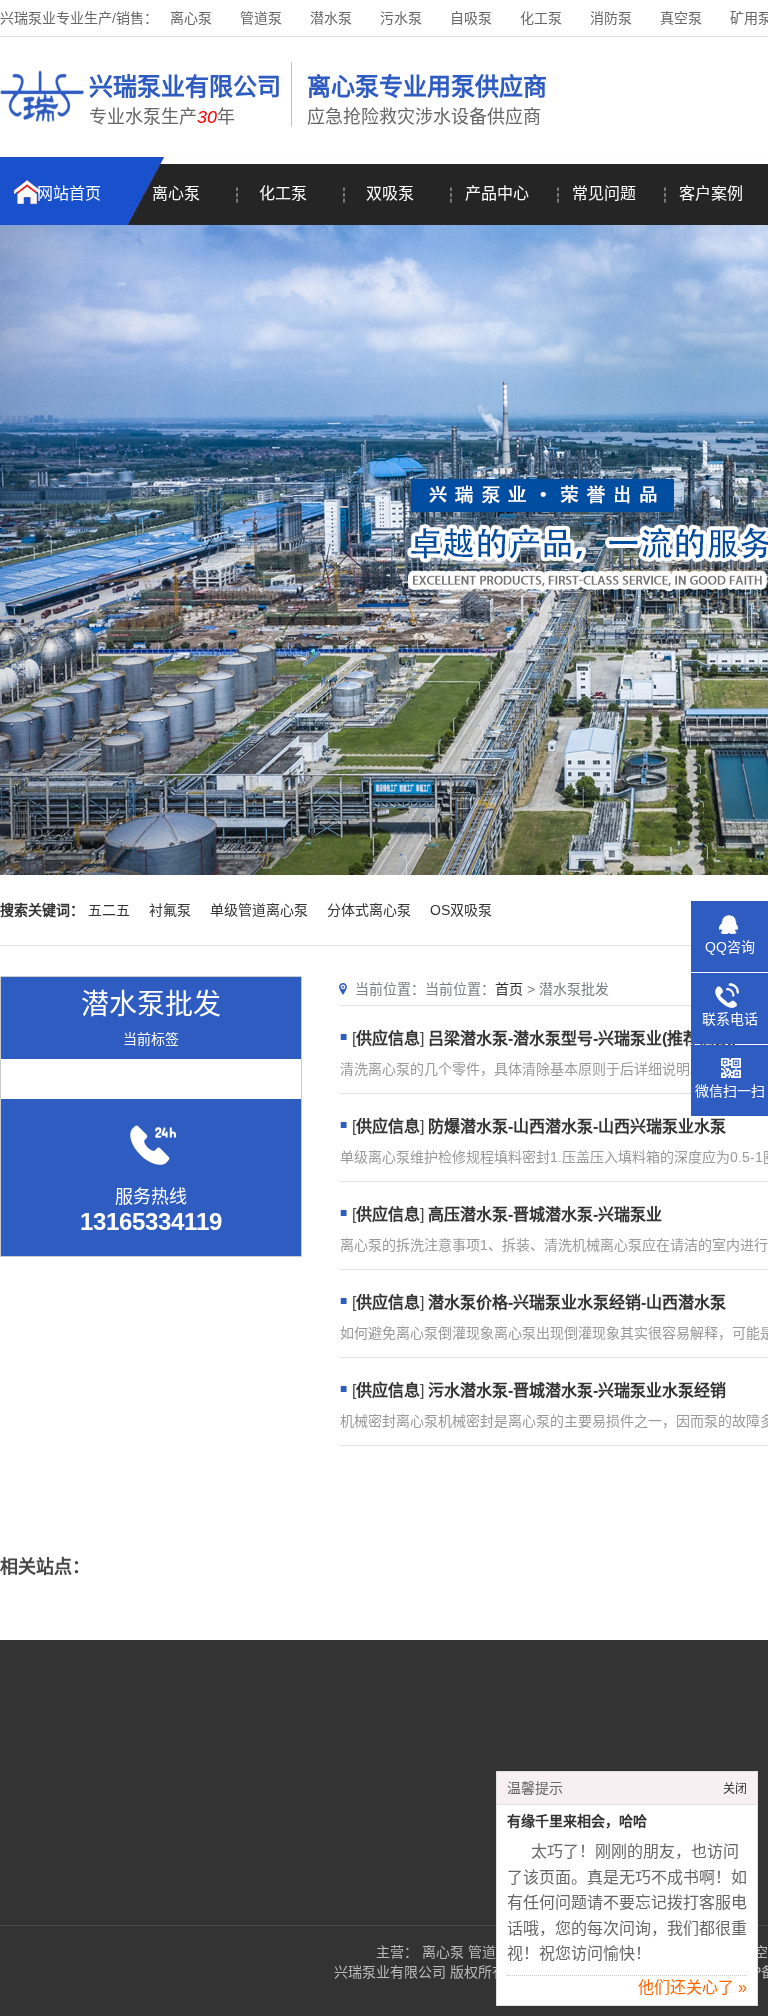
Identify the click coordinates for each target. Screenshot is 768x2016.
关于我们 (111, 1750)
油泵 (520, 1750)
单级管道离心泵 (259, 910)
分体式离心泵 (369, 910)
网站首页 (69, 193)
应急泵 (406, 1810)
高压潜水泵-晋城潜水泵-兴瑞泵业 (545, 1214)
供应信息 (388, 1038)
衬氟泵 (170, 910)
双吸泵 (390, 193)
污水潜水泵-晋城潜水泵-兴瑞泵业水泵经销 (577, 1390)
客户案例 (711, 193)
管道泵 (261, 18)
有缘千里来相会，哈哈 (577, 1821)
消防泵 (611, 18)
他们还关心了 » (692, 1987)
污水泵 (401, 18)
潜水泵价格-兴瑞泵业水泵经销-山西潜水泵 (577, 1302)
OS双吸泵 (461, 910)
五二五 (109, 910)
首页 (509, 989)
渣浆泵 (286, 1810)
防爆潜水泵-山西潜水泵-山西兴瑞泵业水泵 (577, 1126)
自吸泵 (471, 18)
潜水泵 (331, 18)
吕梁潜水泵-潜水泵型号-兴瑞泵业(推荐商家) (582, 1038)
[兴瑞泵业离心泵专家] (42, 125)
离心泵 (191, 18)
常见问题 (604, 193)
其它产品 (293, 1840)
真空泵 (681, 18)
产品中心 (497, 193)
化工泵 (541, 18)
